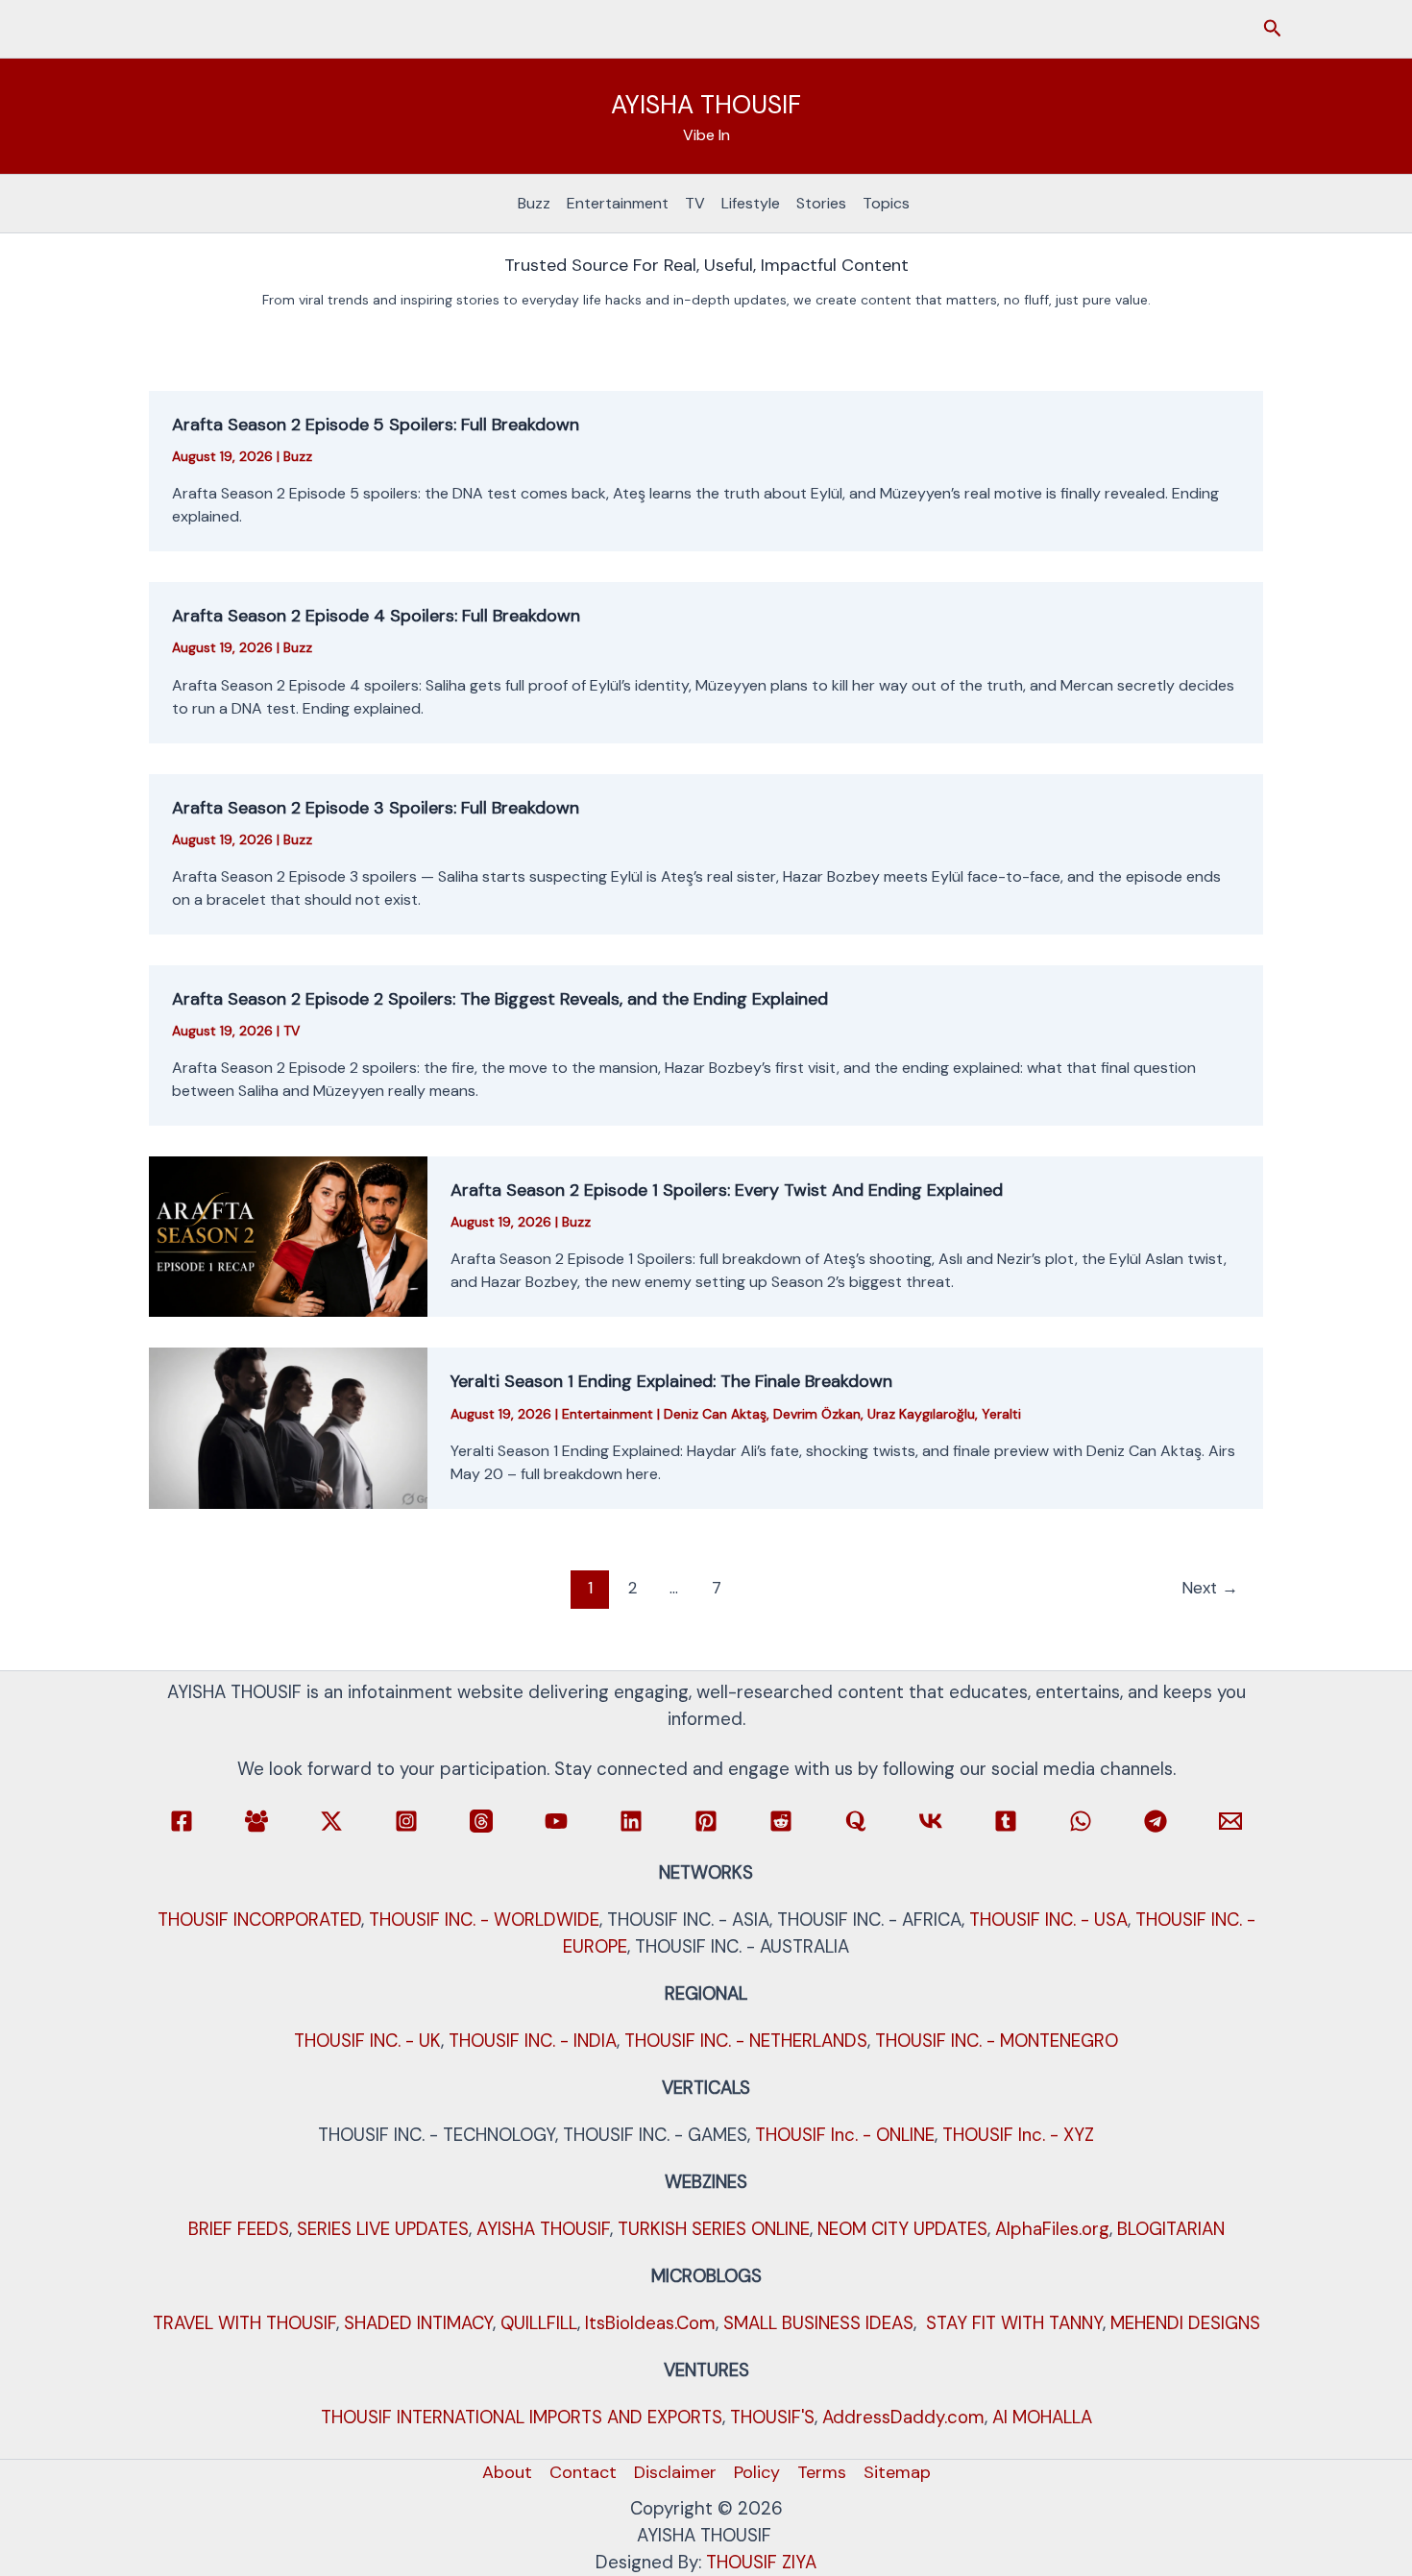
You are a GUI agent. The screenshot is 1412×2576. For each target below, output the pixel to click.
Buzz (534, 203)
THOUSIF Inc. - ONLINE (845, 2135)
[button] (1273, 29)
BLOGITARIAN (1171, 2229)
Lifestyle (751, 203)
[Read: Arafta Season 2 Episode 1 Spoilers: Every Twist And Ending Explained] (288, 1236)
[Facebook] (182, 1821)
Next (1210, 1588)
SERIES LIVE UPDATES (383, 2229)
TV (695, 203)
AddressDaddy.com (903, 2417)
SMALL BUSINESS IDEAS (818, 2323)
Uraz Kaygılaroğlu (921, 1414)
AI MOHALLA (1042, 2417)
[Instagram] (406, 1821)
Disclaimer (675, 2472)
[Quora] (856, 1821)
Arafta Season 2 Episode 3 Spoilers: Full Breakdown (376, 808)
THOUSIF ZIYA (761, 2562)
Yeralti (1001, 1414)
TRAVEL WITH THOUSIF (244, 2323)
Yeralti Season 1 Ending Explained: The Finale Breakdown (671, 1381)
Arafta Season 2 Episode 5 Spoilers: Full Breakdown (376, 425)
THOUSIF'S (772, 2417)
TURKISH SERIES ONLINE (714, 2229)
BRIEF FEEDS (239, 2229)
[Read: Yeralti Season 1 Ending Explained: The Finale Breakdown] (288, 1427)
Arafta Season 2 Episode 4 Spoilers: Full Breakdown (376, 616)
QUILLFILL (539, 2323)
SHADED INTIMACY (418, 2323)
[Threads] (481, 1821)
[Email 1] (1230, 1821)
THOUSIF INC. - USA (1048, 1920)
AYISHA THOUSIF (706, 105)
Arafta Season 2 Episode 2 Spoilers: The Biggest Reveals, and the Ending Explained (500, 999)
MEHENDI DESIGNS (1185, 2323)
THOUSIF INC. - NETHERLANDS (746, 2041)
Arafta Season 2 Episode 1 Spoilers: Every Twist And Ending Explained (727, 1190)
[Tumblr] (1006, 1821)
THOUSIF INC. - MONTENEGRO (997, 2041)
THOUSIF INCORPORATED (259, 1920)
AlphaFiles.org (1052, 2229)
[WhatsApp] (1081, 1821)
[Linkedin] (631, 1821)
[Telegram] (1156, 1821)
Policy (757, 2472)
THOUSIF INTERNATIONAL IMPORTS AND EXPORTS (522, 2417)
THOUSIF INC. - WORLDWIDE (484, 1920)
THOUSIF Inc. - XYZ (1018, 2135)
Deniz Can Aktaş (715, 1414)
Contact (583, 2472)
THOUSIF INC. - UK (367, 2041)
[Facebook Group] (256, 1821)
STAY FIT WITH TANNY (1014, 2323)
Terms (822, 2472)
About (507, 2472)
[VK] (931, 1821)
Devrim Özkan (817, 1414)
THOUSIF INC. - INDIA (533, 2041)
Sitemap (897, 2472)
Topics (886, 203)
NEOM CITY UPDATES (902, 2229)
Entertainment (618, 203)
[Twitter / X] (331, 1821)
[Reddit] (781, 1821)
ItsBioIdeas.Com (650, 2323)
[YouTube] (556, 1821)
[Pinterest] (706, 1821)
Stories (821, 203)
